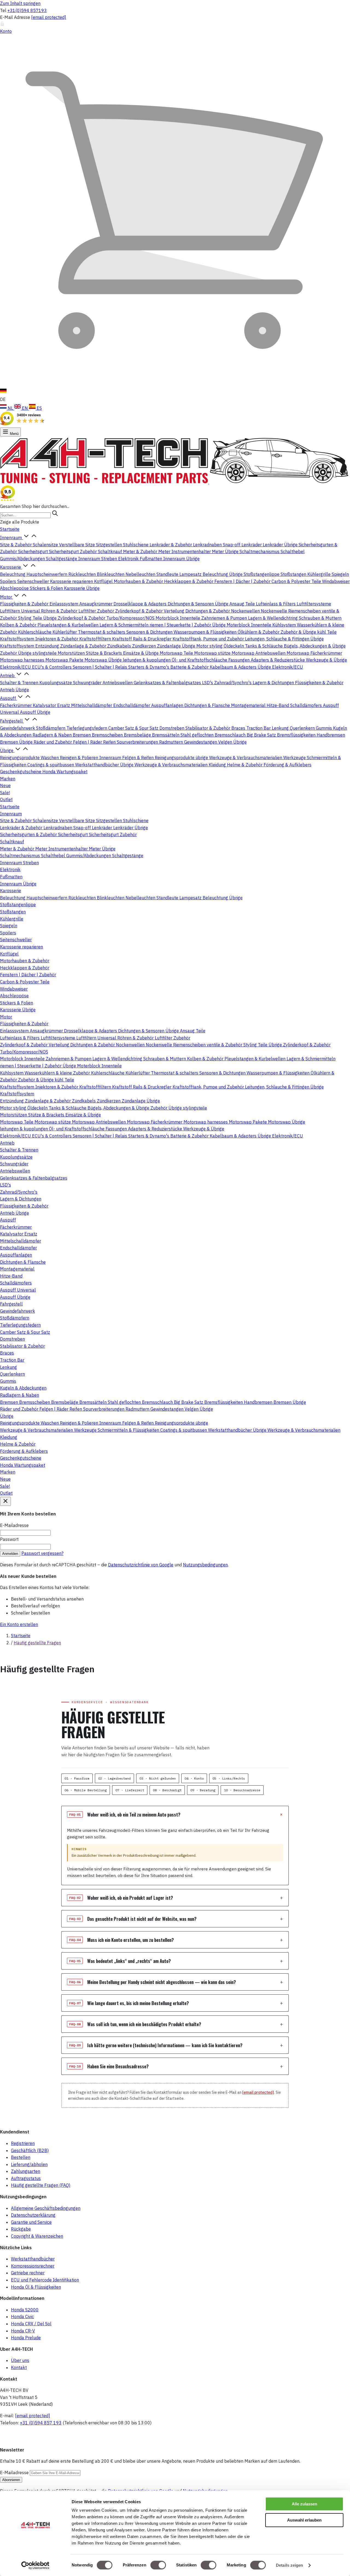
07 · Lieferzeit (130, 1790)
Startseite (10, 529)
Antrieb (8, 675)
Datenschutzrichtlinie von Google (141, 1565)
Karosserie (11, 567)
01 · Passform (77, 1778)
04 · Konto (194, 1778)
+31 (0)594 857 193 (41, 2423)
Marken (8, 779)
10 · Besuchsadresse (242, 1790)
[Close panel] (5, 1501)
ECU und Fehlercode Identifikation (45, 2280)
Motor (7, 597)
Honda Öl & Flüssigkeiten (36, 2287)
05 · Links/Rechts (229, 1778)
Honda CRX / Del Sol (31, 2324)
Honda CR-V (23, 2331)
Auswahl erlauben (304, 2520)
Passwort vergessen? (42, 1553)
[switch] (158, 2565)
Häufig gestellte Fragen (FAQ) (41, 2185)
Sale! (5, 793)
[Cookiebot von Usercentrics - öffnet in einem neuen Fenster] (35, 2565)
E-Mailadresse (15, 2473)
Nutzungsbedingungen (205, 1565)
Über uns (20, 2360)
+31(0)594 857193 (27, 10)
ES (39, 408)
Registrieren (23, 2143)
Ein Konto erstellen (19, 1624)
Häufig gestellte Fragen (37, 1643)
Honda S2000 (25, 2310)
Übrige (7, 750)
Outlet (6, 799)
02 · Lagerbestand (114, 1778)
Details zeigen (289, 2565)
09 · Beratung (203, 1790)
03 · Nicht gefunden (158, 1778)
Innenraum (11, 538)
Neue (5, 785)
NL (10, 408)
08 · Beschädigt (167, 1790)
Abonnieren (11, 2480)
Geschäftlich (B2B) (30, 2150)
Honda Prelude (26, 2338)
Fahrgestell (12, 721)
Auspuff (8, 698)
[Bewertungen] (8, 499)
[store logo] (175, 482)
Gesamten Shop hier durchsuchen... (35, 506)
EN (25, 408)
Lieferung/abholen (29, 2164)
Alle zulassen (304, 2504)
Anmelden (10, 1554)
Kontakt (19, 2367)
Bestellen (21, 2157)
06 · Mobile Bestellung (86, 1790)
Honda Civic (22, 2317)
